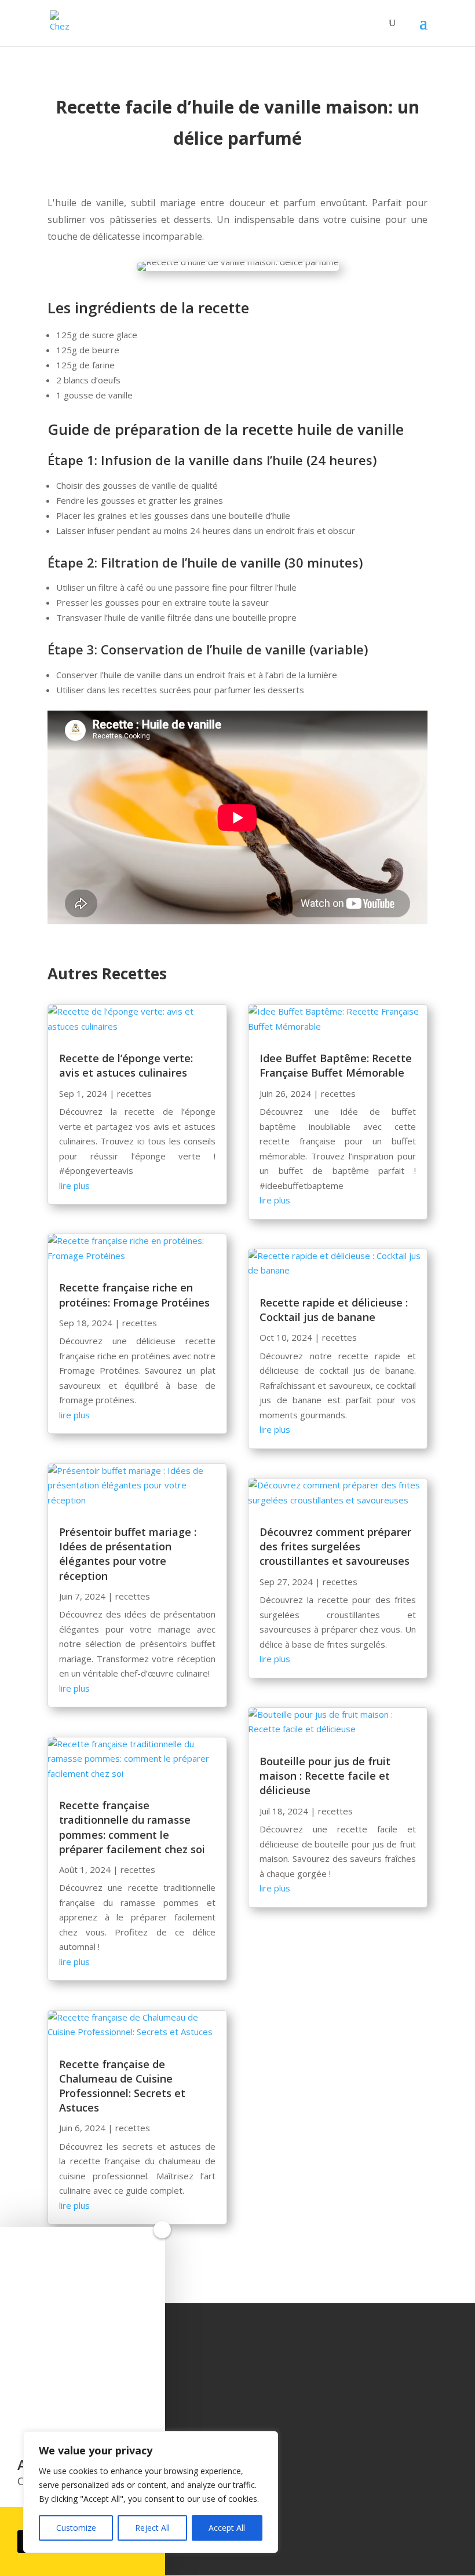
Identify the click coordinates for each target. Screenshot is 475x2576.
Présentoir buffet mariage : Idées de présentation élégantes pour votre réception (128, 1554)
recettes (134, 1093)
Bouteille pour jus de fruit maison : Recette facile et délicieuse (325, 1776)
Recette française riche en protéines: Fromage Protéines (134, 1295)
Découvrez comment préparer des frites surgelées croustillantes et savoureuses (335, 1546)
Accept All (227, 2528)
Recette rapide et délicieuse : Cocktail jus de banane (334, 1310)
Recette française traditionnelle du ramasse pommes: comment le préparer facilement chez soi (132, 1827)
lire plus (74, 1185)
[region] (151, 2492)
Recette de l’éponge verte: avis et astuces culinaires (126, 1065)
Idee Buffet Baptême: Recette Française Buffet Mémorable (336, 1065)
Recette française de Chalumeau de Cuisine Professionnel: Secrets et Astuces (122, 2086)
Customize (76, 2528)
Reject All (152, 2528)
